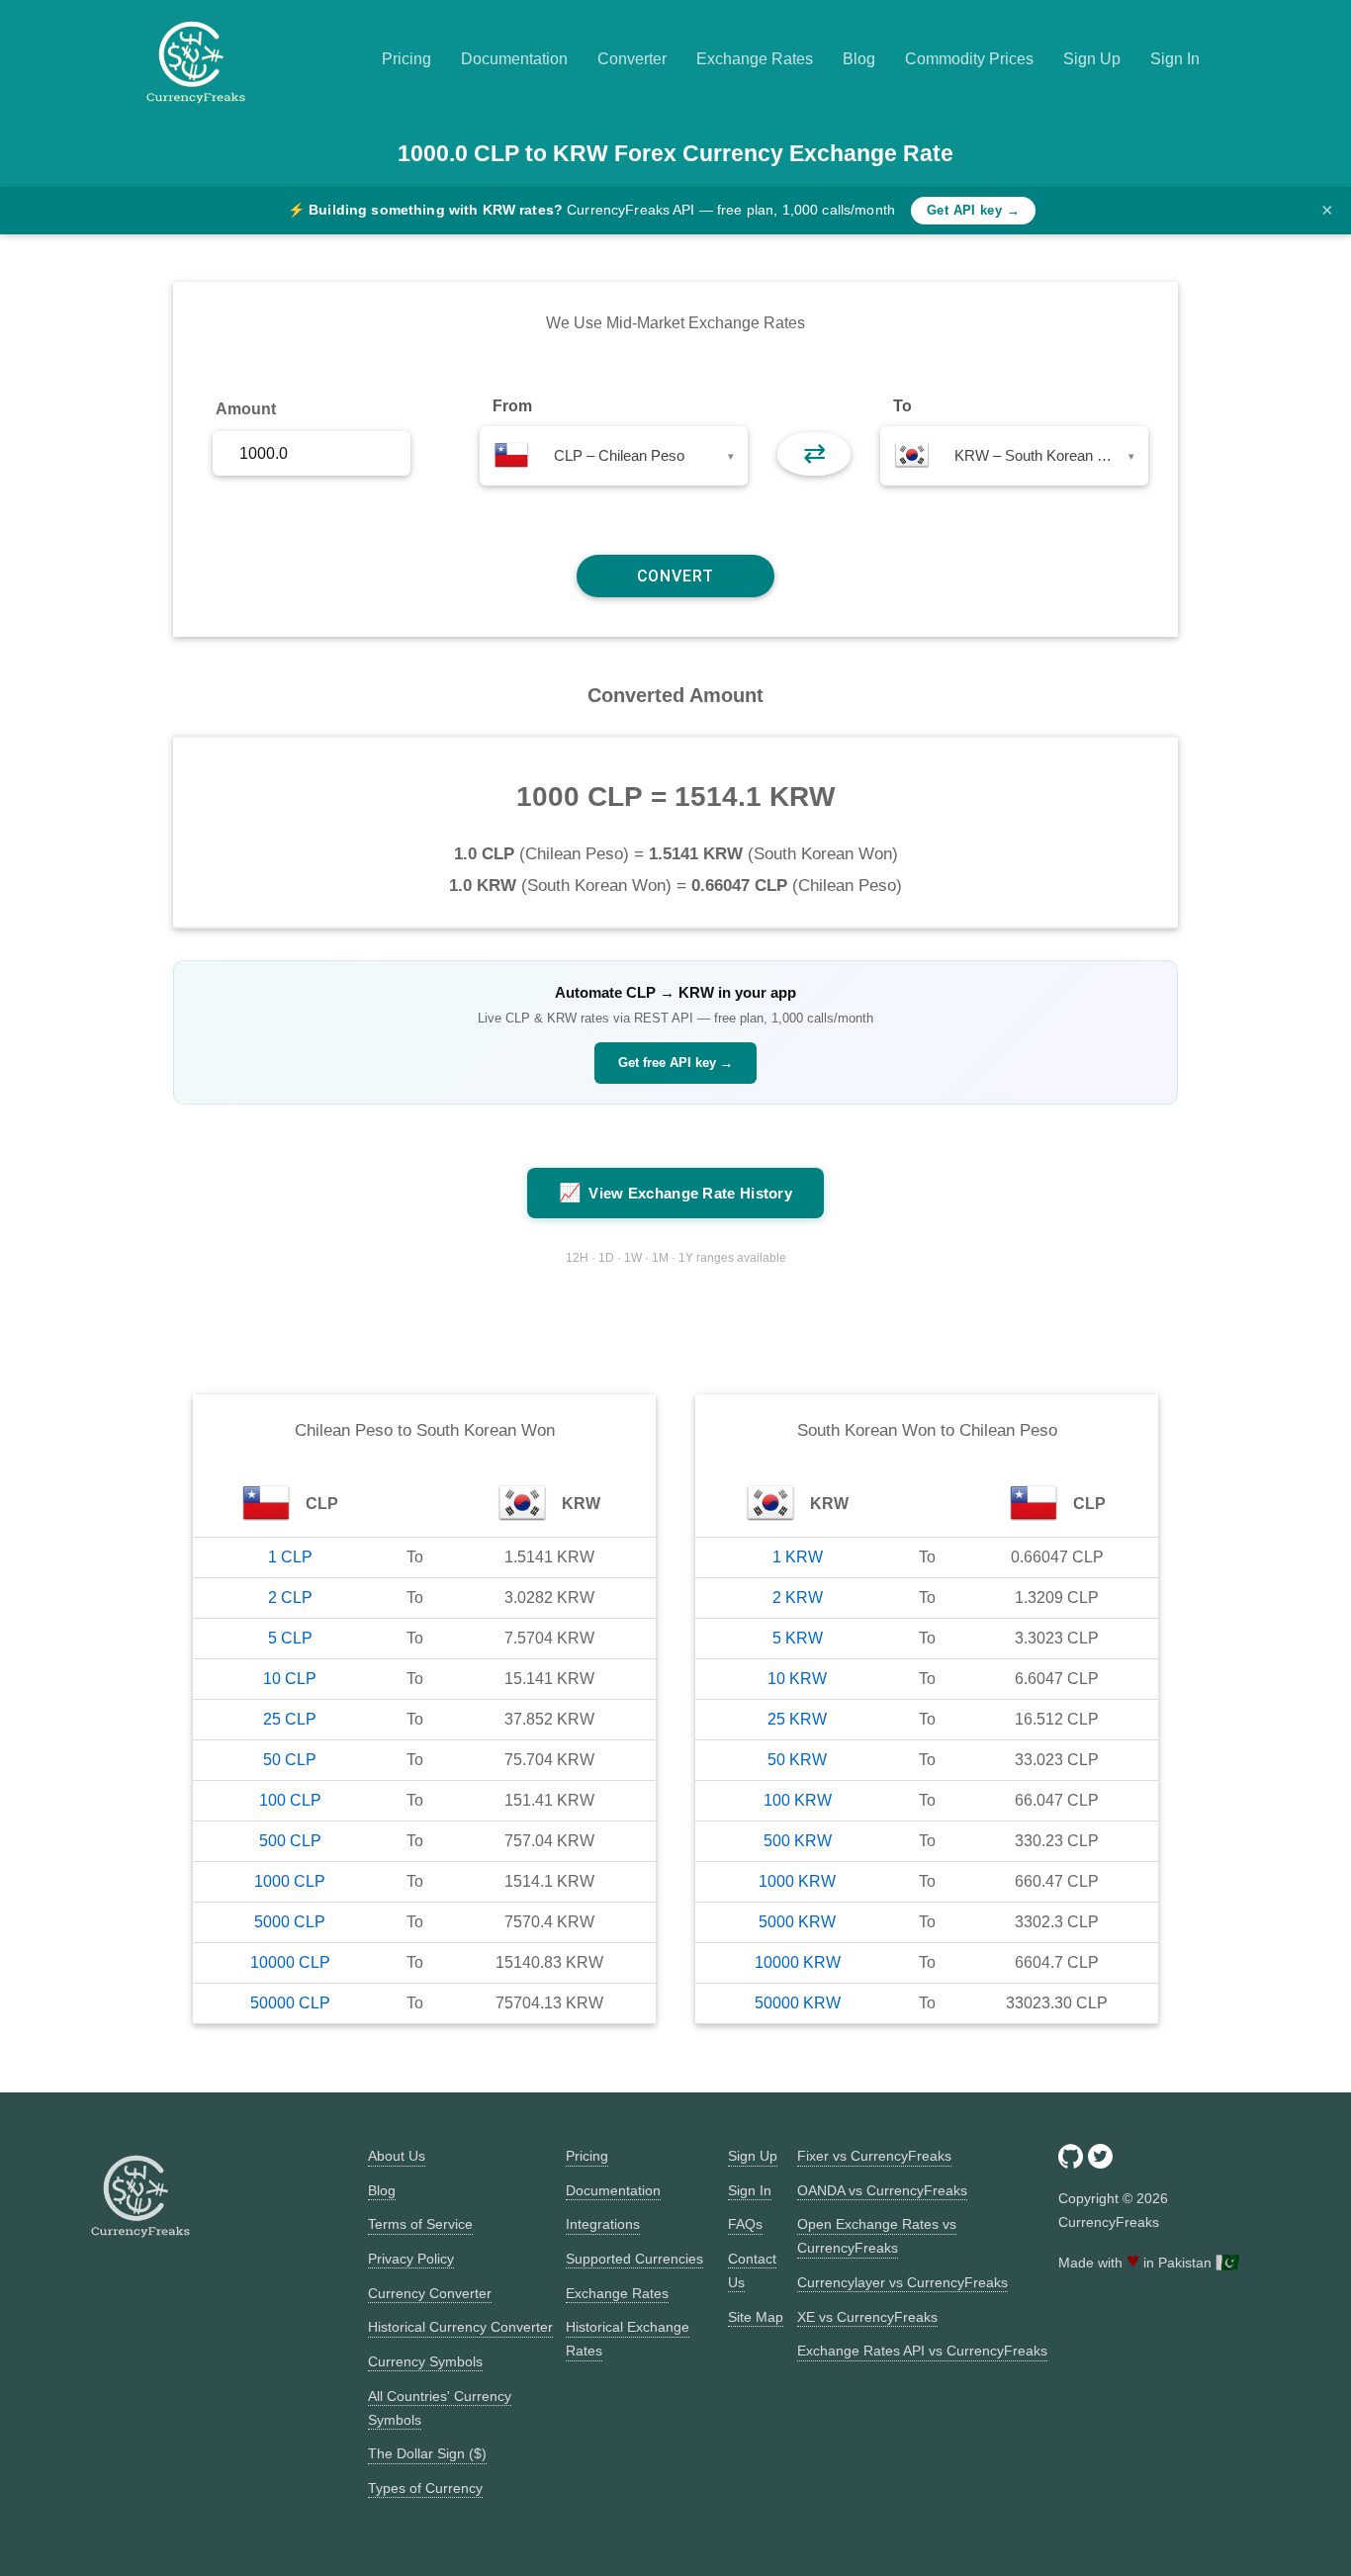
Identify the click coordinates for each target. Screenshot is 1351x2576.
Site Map (756, 2317)
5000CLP (290, 1922)
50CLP (290, 1760)
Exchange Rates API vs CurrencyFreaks (922, 2351)
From (512, 406)
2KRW (798, 1598)
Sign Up (1092, 59)
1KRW (798, 1557)
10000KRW (798, 1962)
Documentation (514, 59)
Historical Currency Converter (460, 2327)
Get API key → (973, 210)
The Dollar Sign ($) (427, 2453)
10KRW (797, 1679)
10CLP (290, 1679)
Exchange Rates (755, 59)
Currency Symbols (425, 2361)
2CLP (290, 1598)
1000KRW (797, 1881)
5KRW (798, 1638)
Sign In (1175, 59)
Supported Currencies (634, 2259)
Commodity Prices (969, 59)
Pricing (406, 59)
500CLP (290, 1841)
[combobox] (614, 456)
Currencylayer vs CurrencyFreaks (902, 2282)
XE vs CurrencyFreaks (867, 2317)
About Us (397, 2156)
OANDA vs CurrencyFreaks (882, 2190)
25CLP (290, 1719)
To (902, 406)
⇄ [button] (814, 453)
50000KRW (798, 2003)
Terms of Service (420, 2224)
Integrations (603, 2224)
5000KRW (797, 1922)
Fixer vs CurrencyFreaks (874, 2156)
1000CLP (290, 1881)
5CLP (290, 1638)
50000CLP (290, 2003)
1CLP (290, 1557)
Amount (246, 409)
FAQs (745, 2224)
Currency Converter (430, 2293)
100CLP (290, 1800)
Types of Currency (425, 2488)
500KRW (798, 1841)
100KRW (798, 1800)
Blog (859, 59)
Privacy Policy (411, 2259)
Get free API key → (675, 1063)
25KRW (797, 1719)
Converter (632, 59)
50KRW (797, 1760)
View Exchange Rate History (675, 1193)
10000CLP (290, 1962)
